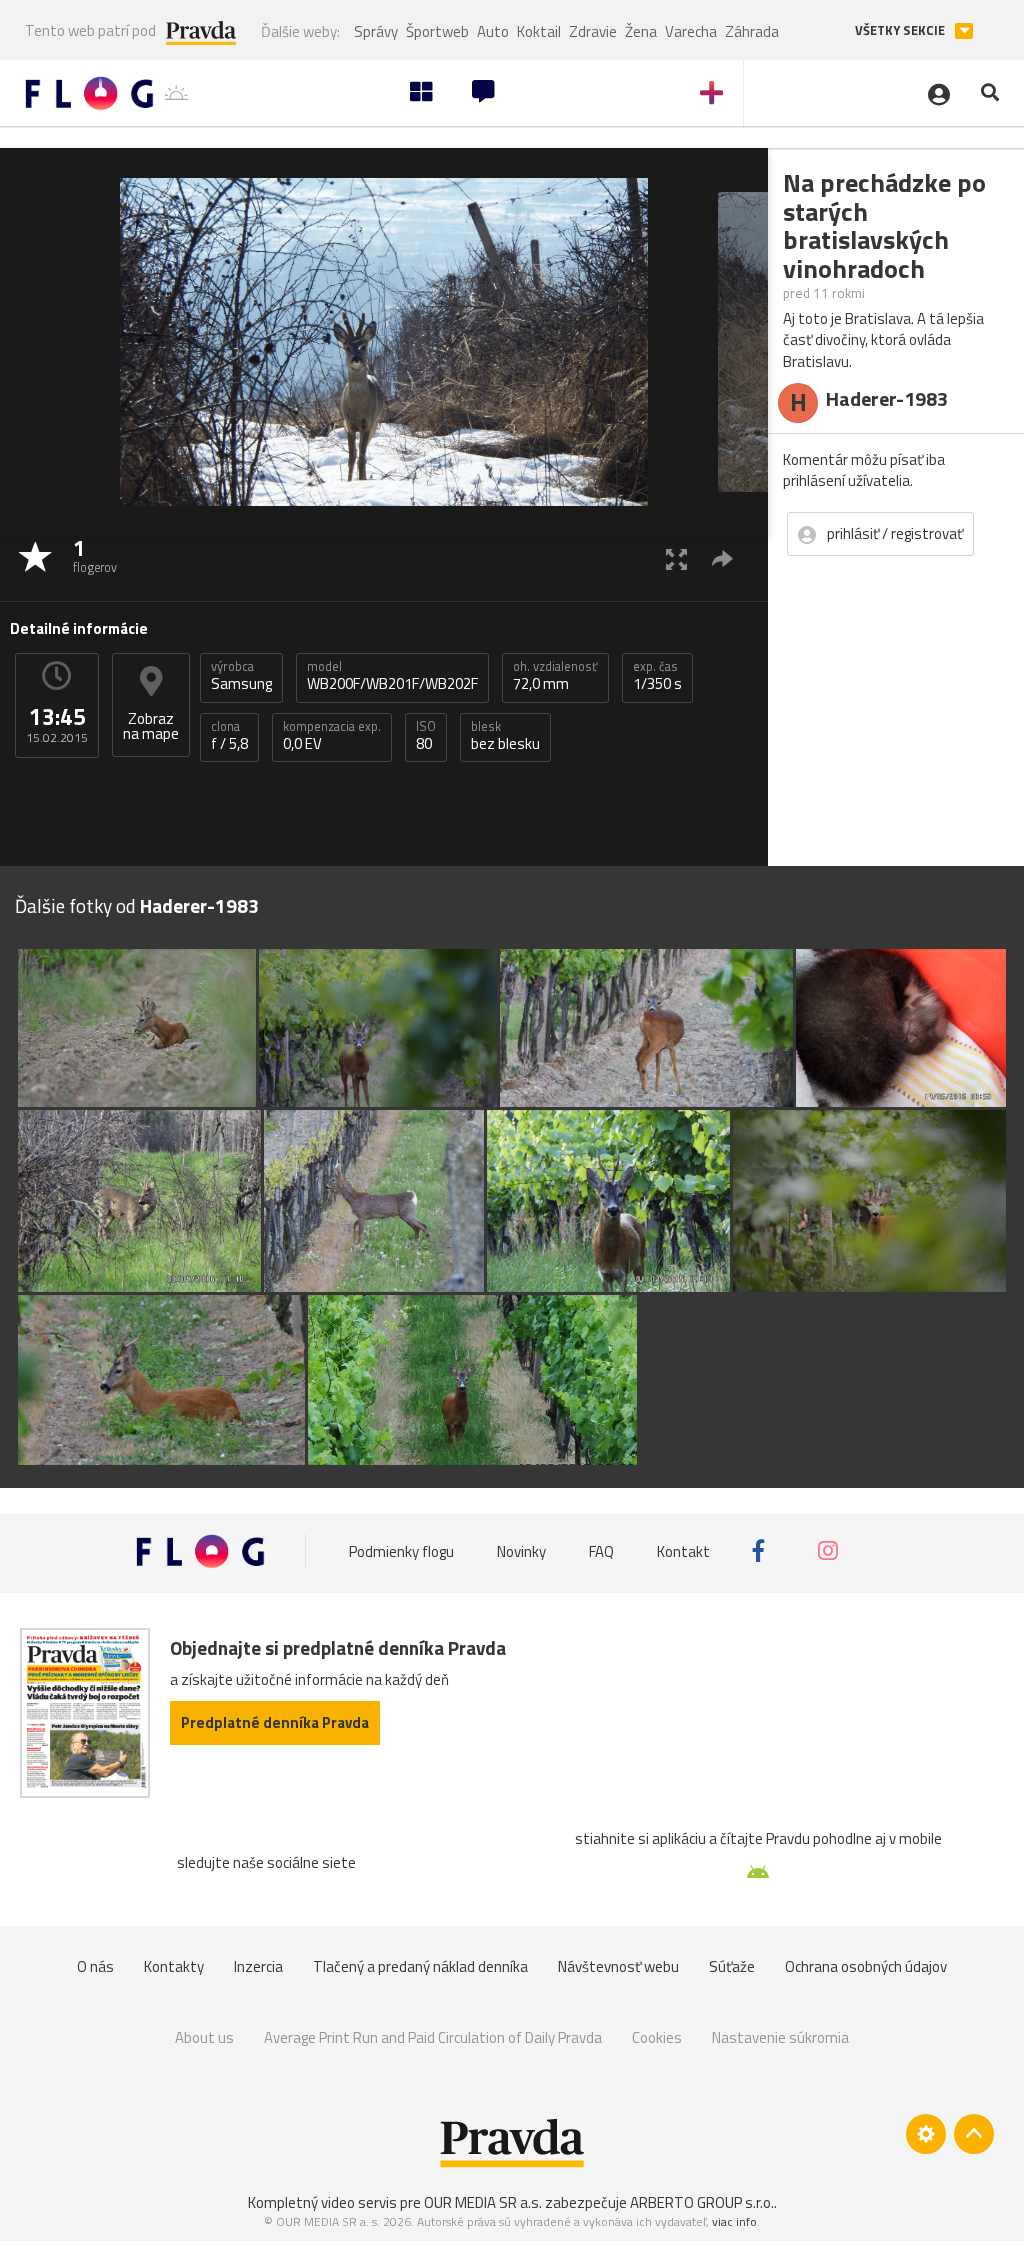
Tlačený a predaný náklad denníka (420, 1966)
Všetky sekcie (901, 30)
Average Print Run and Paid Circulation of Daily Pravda (433, 2037)
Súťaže (732, 1966)
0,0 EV (332, 736)
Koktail (539, 31)
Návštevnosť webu (618, 1966)
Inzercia (258, 1966)
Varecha (691, 31)
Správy (376, 31)
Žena (641, 31)
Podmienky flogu (401, 1550)
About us (204, 2037)
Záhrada (752, 31)
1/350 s (657, 676)
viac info (734, 2221)
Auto (493, 31)
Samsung (241, 676)
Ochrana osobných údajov (866, 1966)
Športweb (437, 31)
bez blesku (505, 736)
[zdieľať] (722, 558)
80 (426, 736)
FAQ (601, 1550)
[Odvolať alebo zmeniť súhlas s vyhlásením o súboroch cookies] (926, 2134)
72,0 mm (555, 676)
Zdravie (593, 31)
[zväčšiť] (676, 558)
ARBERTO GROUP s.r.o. (702, 2202)
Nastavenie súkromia (780, 2037)
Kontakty (174, 1966)
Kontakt (683, 1550)
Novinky (521, 1550)
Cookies (657, 2037)
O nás (95, 1966)
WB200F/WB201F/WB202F (392, 676)
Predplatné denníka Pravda (275, 1722)
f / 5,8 (229, 736)
